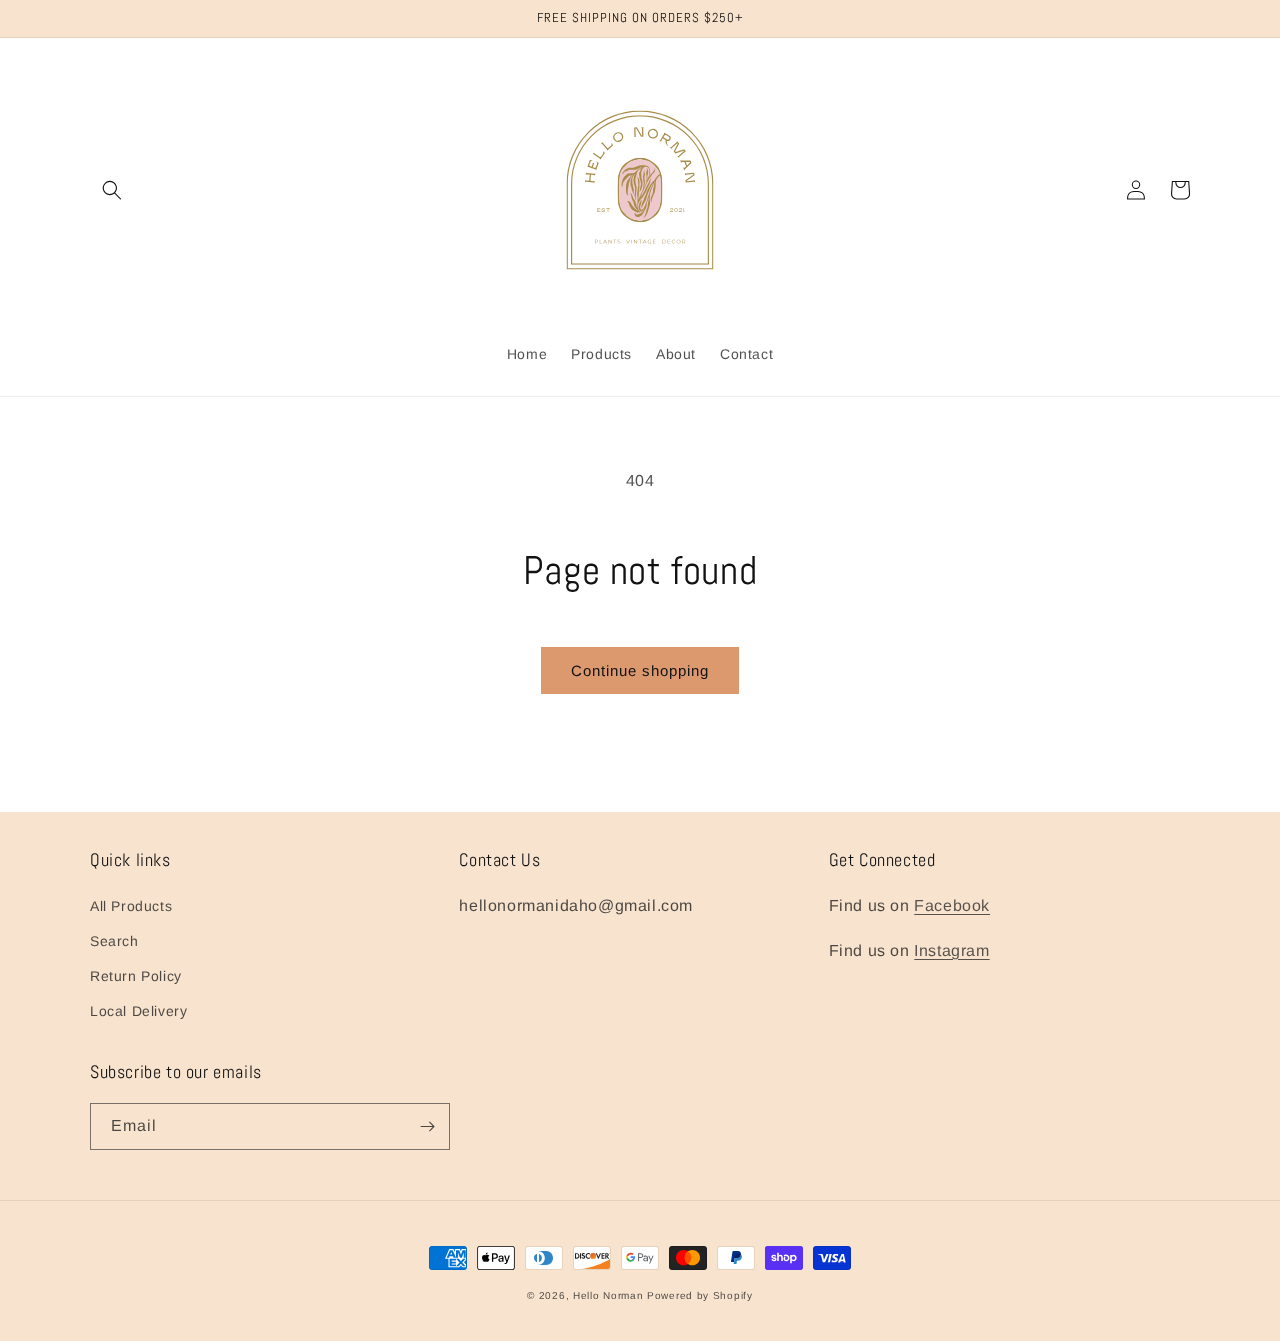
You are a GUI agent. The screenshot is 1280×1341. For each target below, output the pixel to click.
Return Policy (136, 976)
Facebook (952, 905)
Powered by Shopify (700, 1295)
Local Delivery (138, 1011)
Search (114, 941)
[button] (112, 190)
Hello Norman (608, 1295)
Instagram (951, 950)
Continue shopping (640, 670)
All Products (131, 906)
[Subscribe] (427, 1126)
